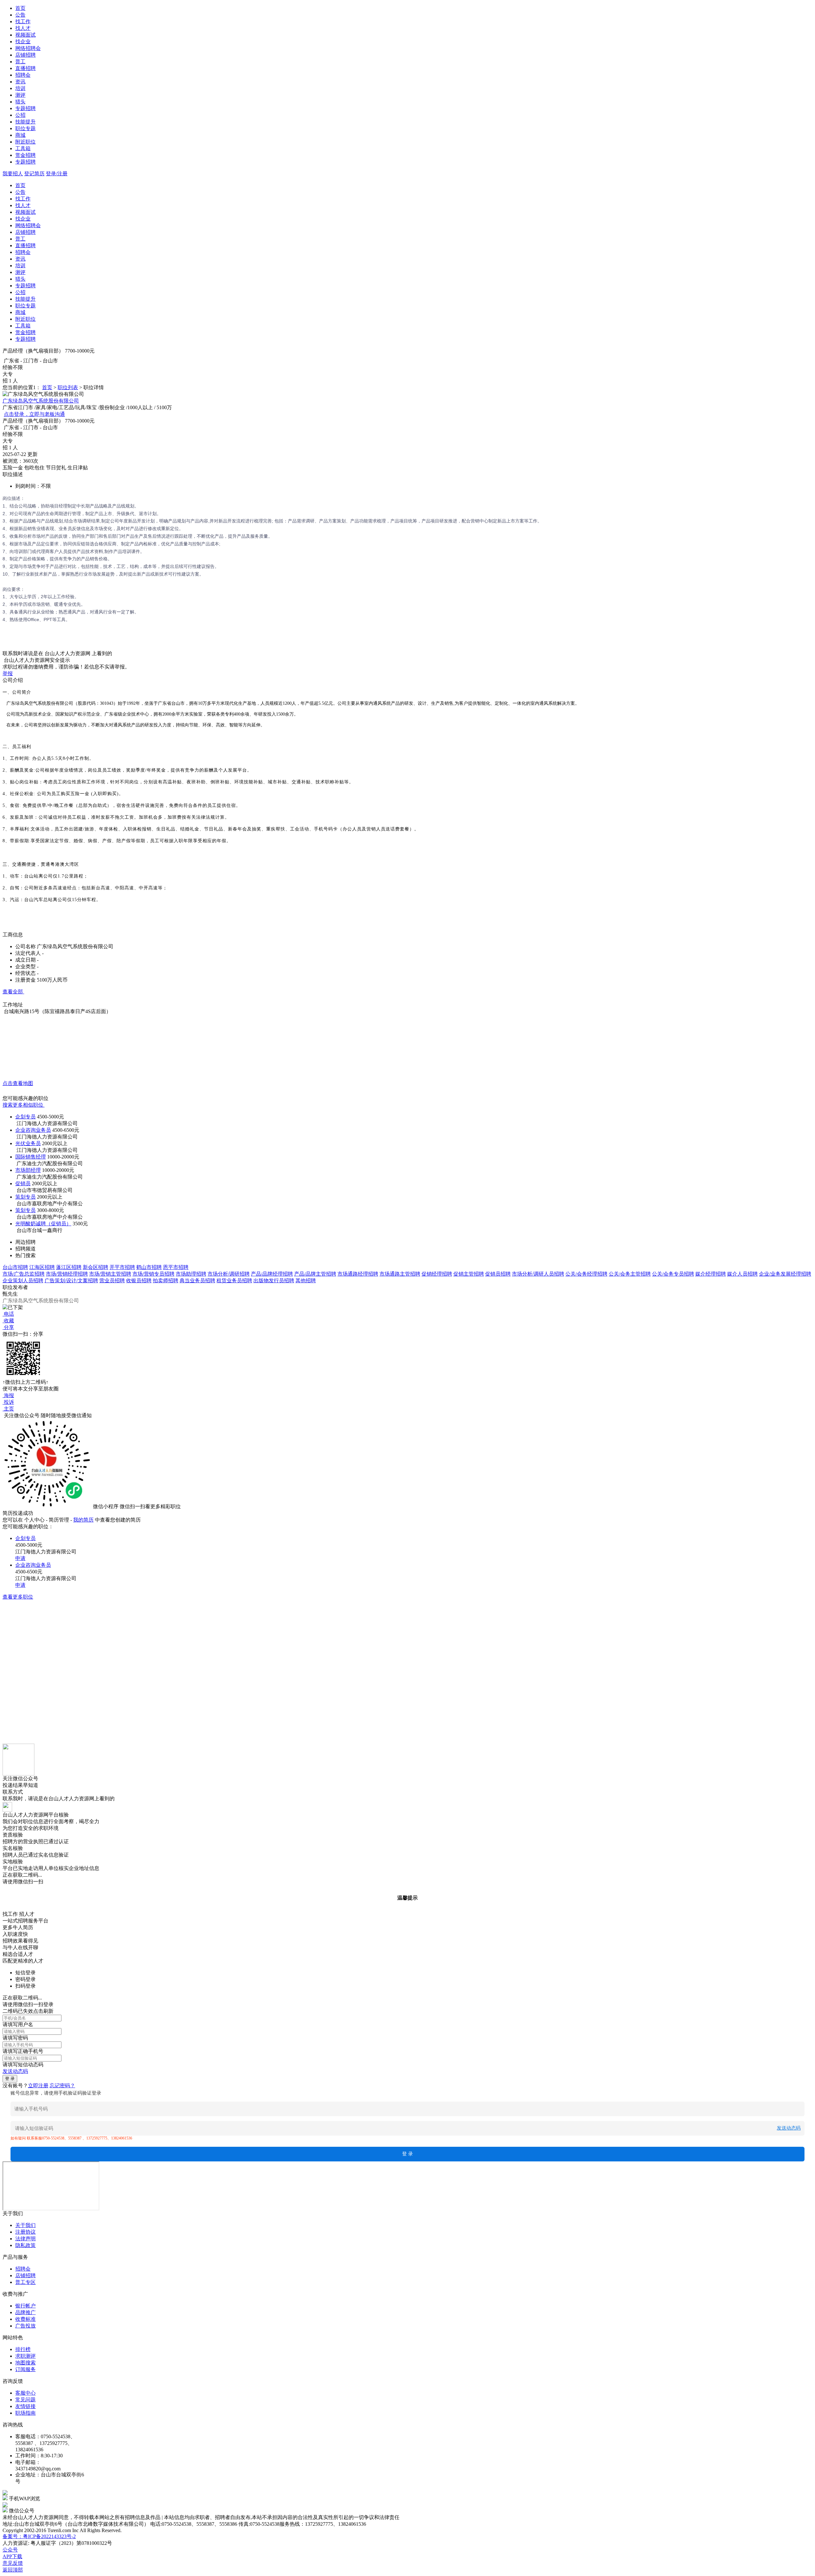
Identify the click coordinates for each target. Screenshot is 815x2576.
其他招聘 (306, 1281)
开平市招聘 (122, 1267)
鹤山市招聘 (149, 1267)
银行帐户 (25, 2306)
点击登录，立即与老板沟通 (34, 414)
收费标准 (25, 2319)
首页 (20, 8)
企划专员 (25, 1117)
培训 (20, 88)
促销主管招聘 (469, 1274)
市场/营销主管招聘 (110, 1274)
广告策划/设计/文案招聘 (71, 1281)
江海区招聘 (42, 1267)
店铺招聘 (25, 55)
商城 (20, 135)
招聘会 (23, 75)
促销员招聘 (498, 1274)
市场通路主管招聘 (400, 1274)
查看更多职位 (18, 1597)
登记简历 (34, 174)
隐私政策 (25, 2245)
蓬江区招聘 (69, 1267)
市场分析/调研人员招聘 (538, 1274)
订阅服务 (25, 2369)
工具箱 (23, 148)
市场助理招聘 (191, 1274)
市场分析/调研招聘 (229, 1274)
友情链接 (25, 2406)
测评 (20, 95)
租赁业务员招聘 (234, 1281)
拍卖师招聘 (166, 1281)
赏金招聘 (25, 155)
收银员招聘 (139, 1281)
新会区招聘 (96, 1267)
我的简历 (83, 1520)
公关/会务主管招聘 (630, 1274)
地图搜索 (25, 2363)
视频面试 (25, 35)
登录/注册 (57, 174)
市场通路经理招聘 (358, 1274)
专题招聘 (25, 108)
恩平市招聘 (176, 1267)
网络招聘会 (28, 48)
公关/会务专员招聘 (673, 1274)
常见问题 (25, 2400)
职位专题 (25, 128)
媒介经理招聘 (711, 1274)
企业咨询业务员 (33, 1130)
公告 (20, 15)
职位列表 (68, 387)
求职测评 (25, 2356)
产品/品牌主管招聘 (315, 1274)
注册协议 (25, 2232)
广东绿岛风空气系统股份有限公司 (41, 401)
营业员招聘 (112, 1281)
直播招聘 (25, 68)
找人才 (23, 28)
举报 (8, 673)
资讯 (20, 82)
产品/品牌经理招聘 (272, 1274)
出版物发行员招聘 (274, 1281)
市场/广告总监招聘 (24, 1274)
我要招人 (13, 174)
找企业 (23, 42)
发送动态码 (15, 2071)
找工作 (23, 21)
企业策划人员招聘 (23, 1281)
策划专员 (25, 1197)
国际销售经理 (31, 1157)
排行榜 (23, 2349)
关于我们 (25, 2225)
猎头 (20, 102)
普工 (20, 62)
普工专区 (25, 2282)
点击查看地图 (18, 1083)
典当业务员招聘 (197, 1281)
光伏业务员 (28, 1143)
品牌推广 (25, 2312)
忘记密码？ (62, 2086)
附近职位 (25, 142)
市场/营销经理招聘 (67, 1274)
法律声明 (25, 2239)
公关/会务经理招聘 (586, 1274)
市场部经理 (28, 1170)
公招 (20, 115)
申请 (20, 1558)
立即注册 (38, 2086)
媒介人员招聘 (742, 1274)
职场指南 (25, 2413)
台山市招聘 (15, 1267)
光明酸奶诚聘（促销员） (43, 1224)
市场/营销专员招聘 (153, 1274)
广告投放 (25, 2326)
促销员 (23, 1183)
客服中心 (25, 2393)
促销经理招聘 (437, 1274)
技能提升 (25, 122)
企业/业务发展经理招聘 (785, 1274)
